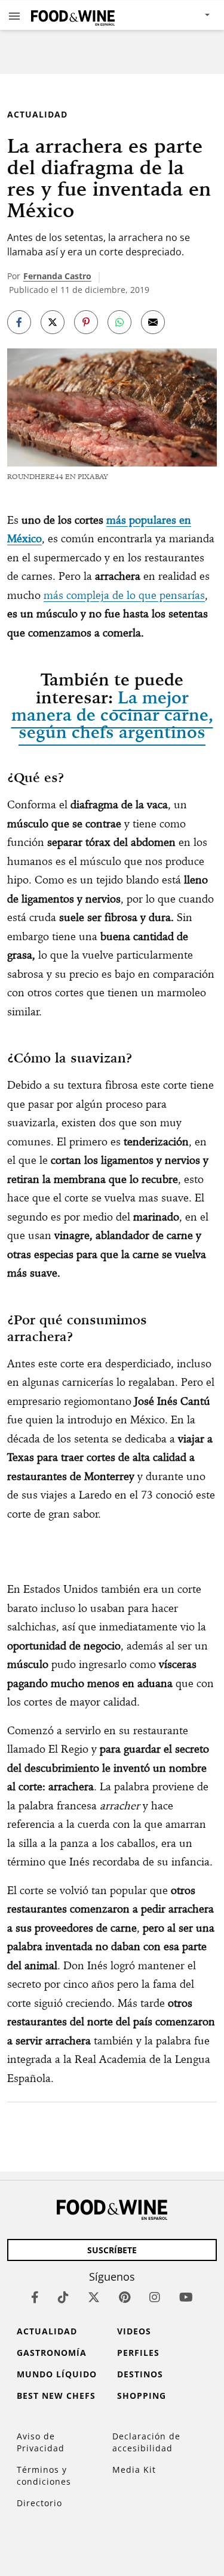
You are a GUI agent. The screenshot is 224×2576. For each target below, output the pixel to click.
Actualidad (37, 114)
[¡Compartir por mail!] (153, 322)
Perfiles (138, 2353)
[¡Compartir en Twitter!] (53, 322)
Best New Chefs (56, 2396)
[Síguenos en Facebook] (35, 2297)
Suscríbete (112, 2250)
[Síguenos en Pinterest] (125, 2297)
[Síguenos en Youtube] (186, 2297)
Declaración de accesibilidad (146, 2442)
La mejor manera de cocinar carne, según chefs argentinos (112, 715)
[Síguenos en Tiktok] (63, 2297)
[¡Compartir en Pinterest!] (86, 322)
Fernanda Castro (57, 276)
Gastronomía (52, 2353)
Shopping (142, 2396)
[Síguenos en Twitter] (94, 2297)
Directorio (39, 2503)
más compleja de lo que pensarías (124, 595)
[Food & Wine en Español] (73, 15)
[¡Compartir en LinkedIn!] (119, 322)
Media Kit (134, 2470)
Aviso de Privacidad (41, 2442)
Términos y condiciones (44, 2475)
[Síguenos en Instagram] (155, 2297)
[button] (14, 16)
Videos (134, 2331)
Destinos (140, 2374)
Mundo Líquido (57, 2374)
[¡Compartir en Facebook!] (19, 322)
